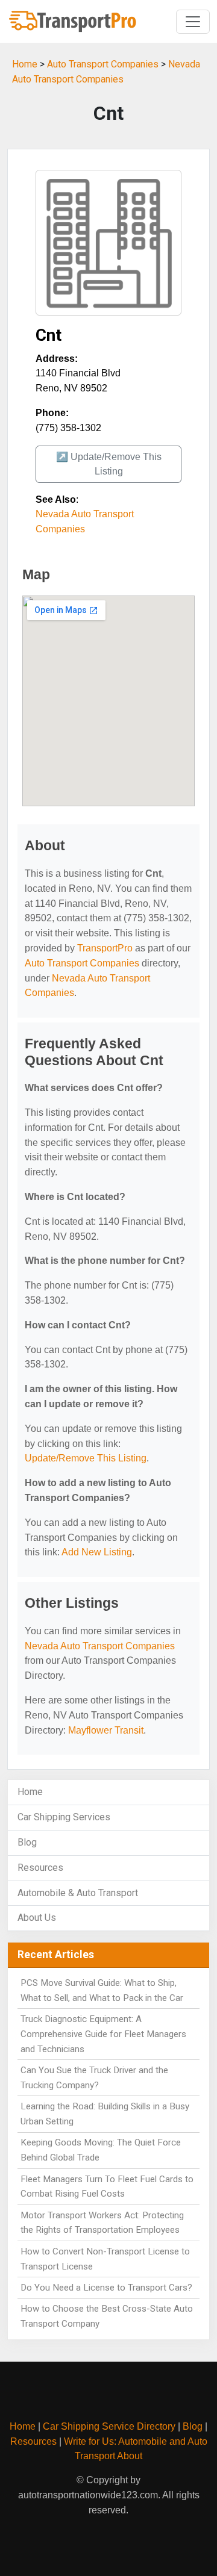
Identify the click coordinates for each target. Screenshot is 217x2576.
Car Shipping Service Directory (109, 2426)
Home (25, 64)
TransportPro (105, 948)
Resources (40, 1868)
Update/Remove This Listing (86, 1458)
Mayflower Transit (106, 1730)
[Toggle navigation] (193, 22)
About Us (37, 1918)
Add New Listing (97, 1552)
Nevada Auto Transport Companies (100, 1646)
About (130, 2456)
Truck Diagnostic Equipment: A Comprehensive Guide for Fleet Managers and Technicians (103, 2034)
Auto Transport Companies (103, 64)
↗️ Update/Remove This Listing (109, 464)
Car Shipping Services (64, 1817)
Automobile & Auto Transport (78, 1893)
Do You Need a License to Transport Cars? (106, 2288)
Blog (27, 1842)
